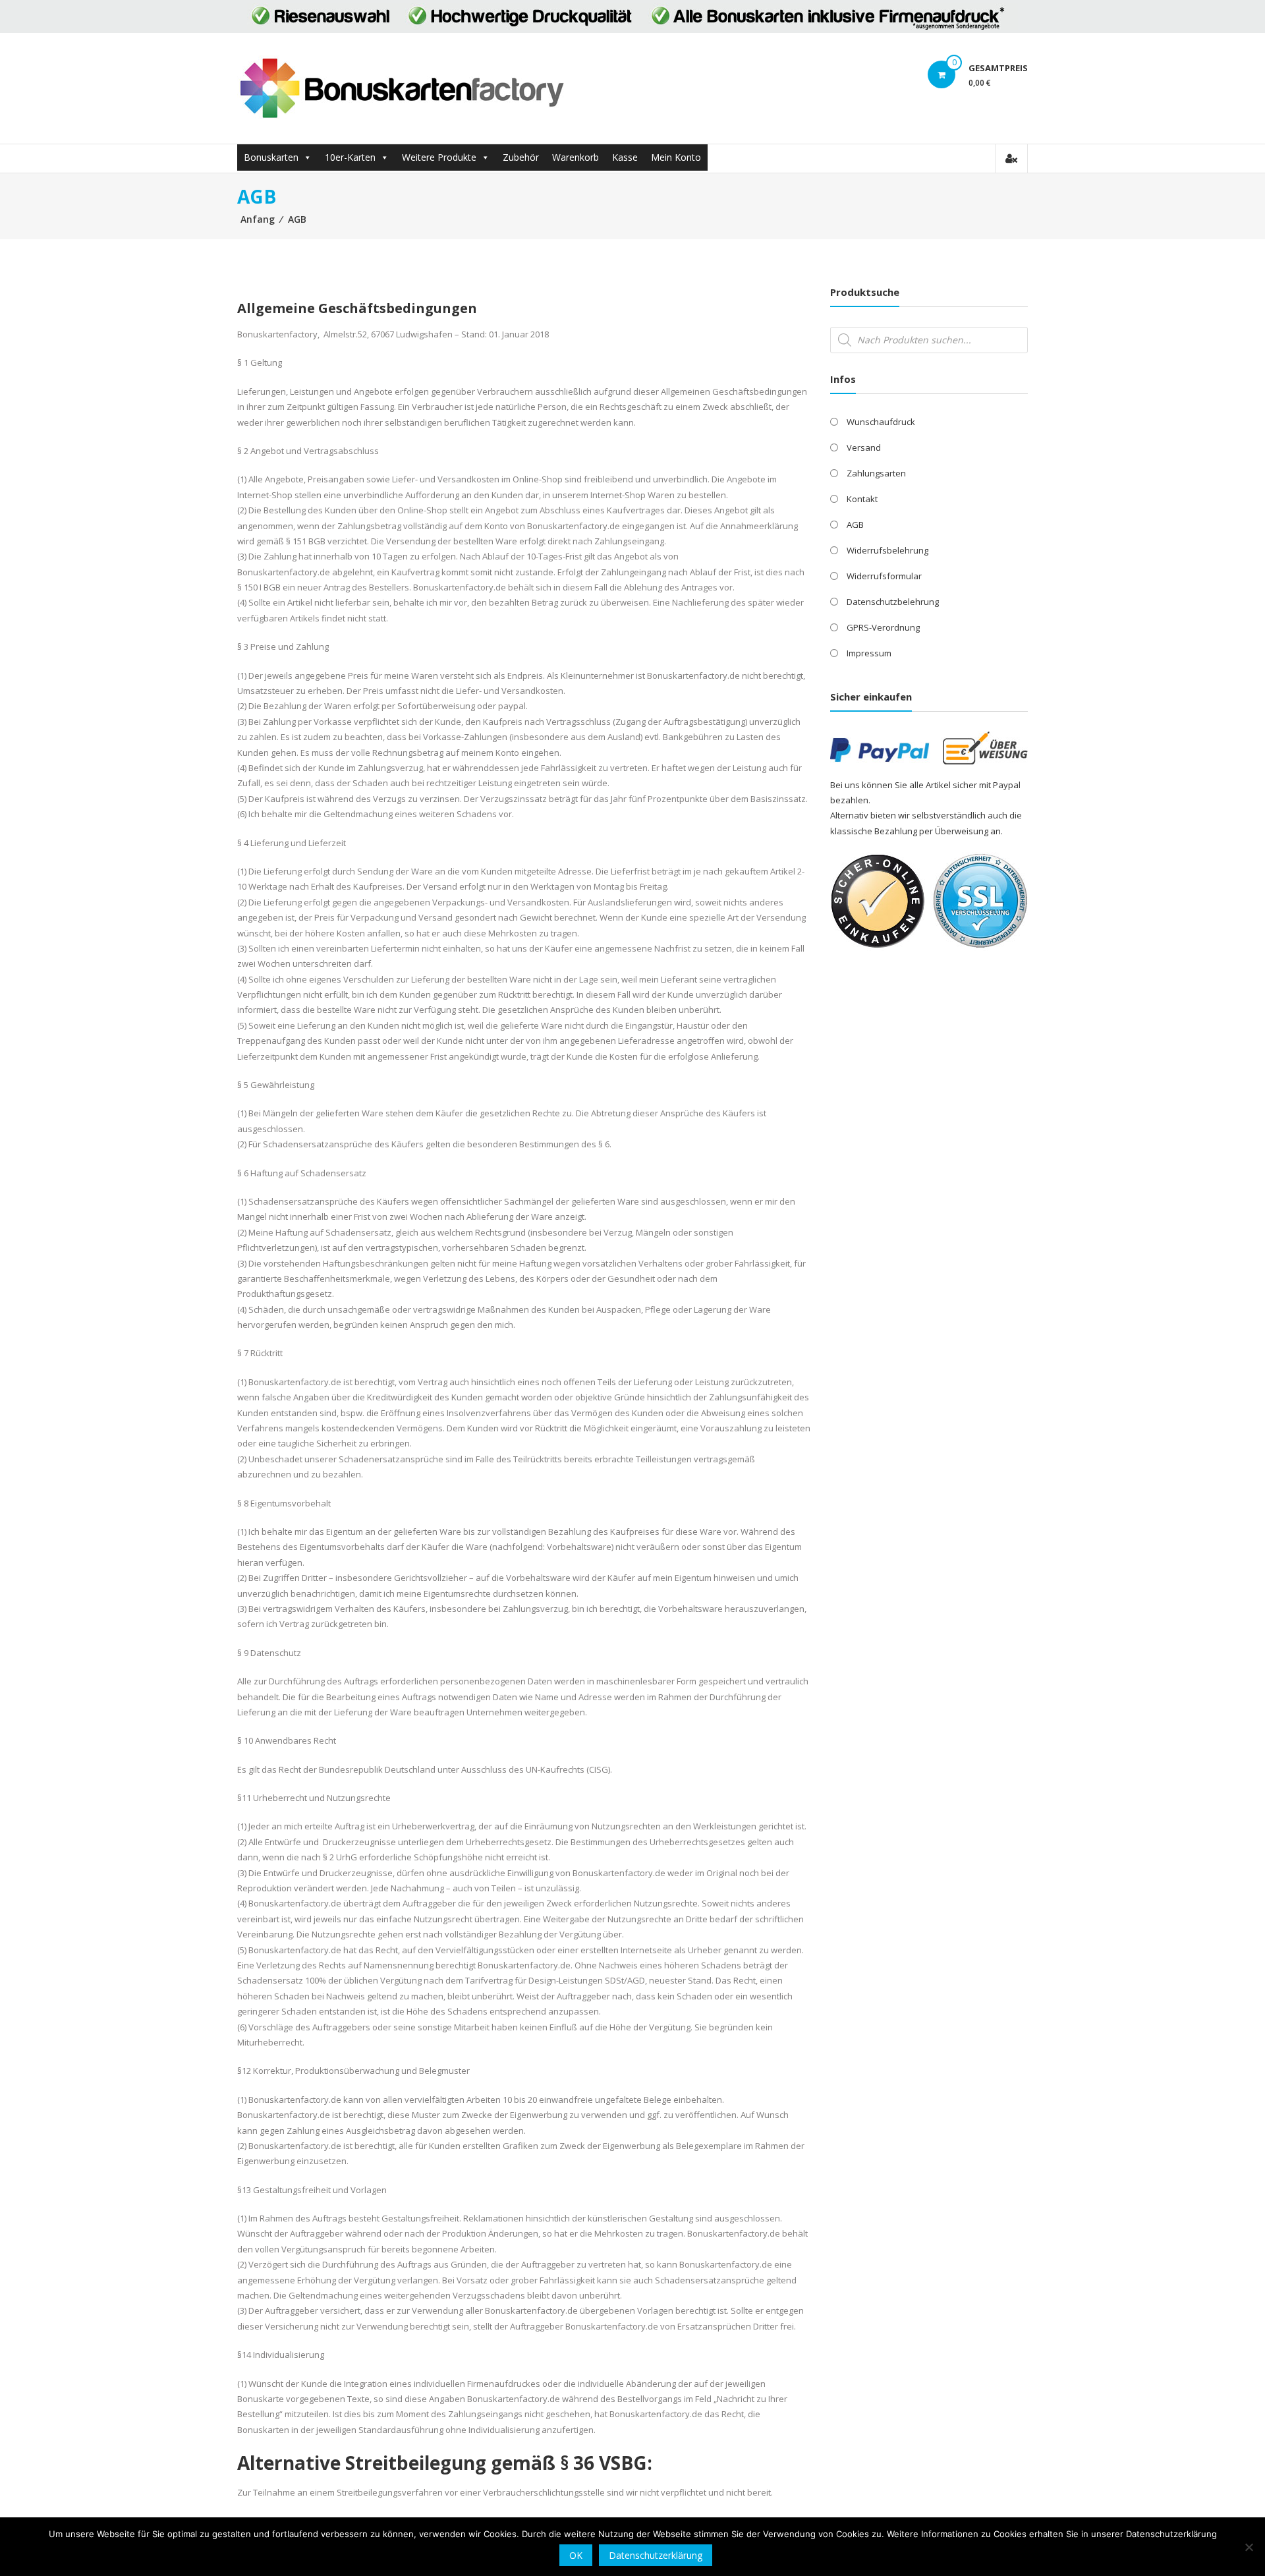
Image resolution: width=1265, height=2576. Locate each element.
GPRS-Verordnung (883, 627)
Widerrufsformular (884, 576)
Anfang (258, 219)
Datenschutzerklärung (656, 2555)
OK (576, 2555)
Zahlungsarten (876, 473)
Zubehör (521, 157)
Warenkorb (576, 157)
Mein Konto (676, 157)
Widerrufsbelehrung (887, 550)
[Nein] (1249, 2547)
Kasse (625, 157)
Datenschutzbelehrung (893, 602)
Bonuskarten (271, 157)
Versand (864, 447)
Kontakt (862, 499)
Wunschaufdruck (881, 422)
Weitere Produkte (439, 157)
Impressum (869, 653)
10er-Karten (350, 157)
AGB (855, 525)
